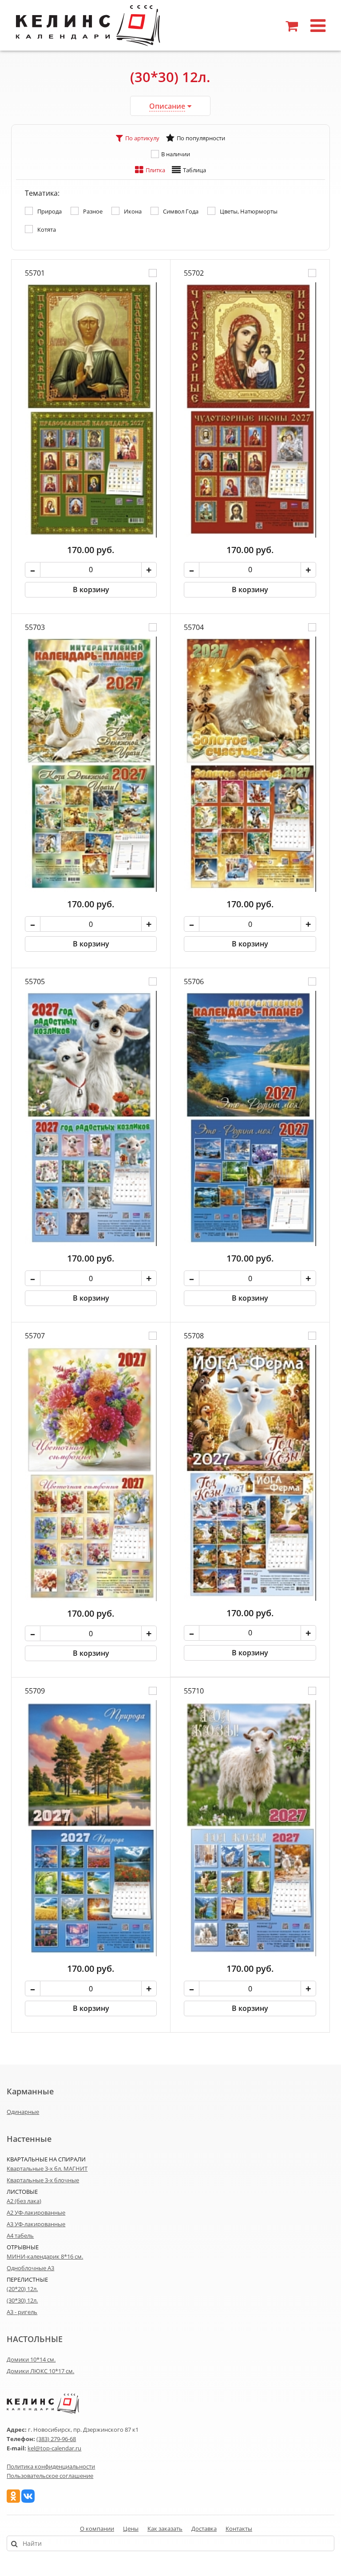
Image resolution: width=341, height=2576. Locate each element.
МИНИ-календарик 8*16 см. (45, 2256)
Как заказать (165, 2529)
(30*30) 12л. (22, 2300)
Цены (131, 2529)
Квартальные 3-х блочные (43, 2180)
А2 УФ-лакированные (36, 2212)
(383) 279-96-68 (56, 2439)
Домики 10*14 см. (31, 2359)
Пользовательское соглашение (50, 2476)
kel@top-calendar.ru (54, 2448)
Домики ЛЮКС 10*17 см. (40, 2371)
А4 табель (20, 2236)
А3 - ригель (22, 2312)
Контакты (239, 2529)
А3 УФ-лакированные (36, 2224)
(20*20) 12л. (22, 2289)
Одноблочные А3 (30, 2268)
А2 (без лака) (24, 2201)
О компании (97, 2529)
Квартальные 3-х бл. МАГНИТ (47, 2168)
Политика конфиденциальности (51, 2466)
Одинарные (23, 2112)
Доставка (204, 2529)
